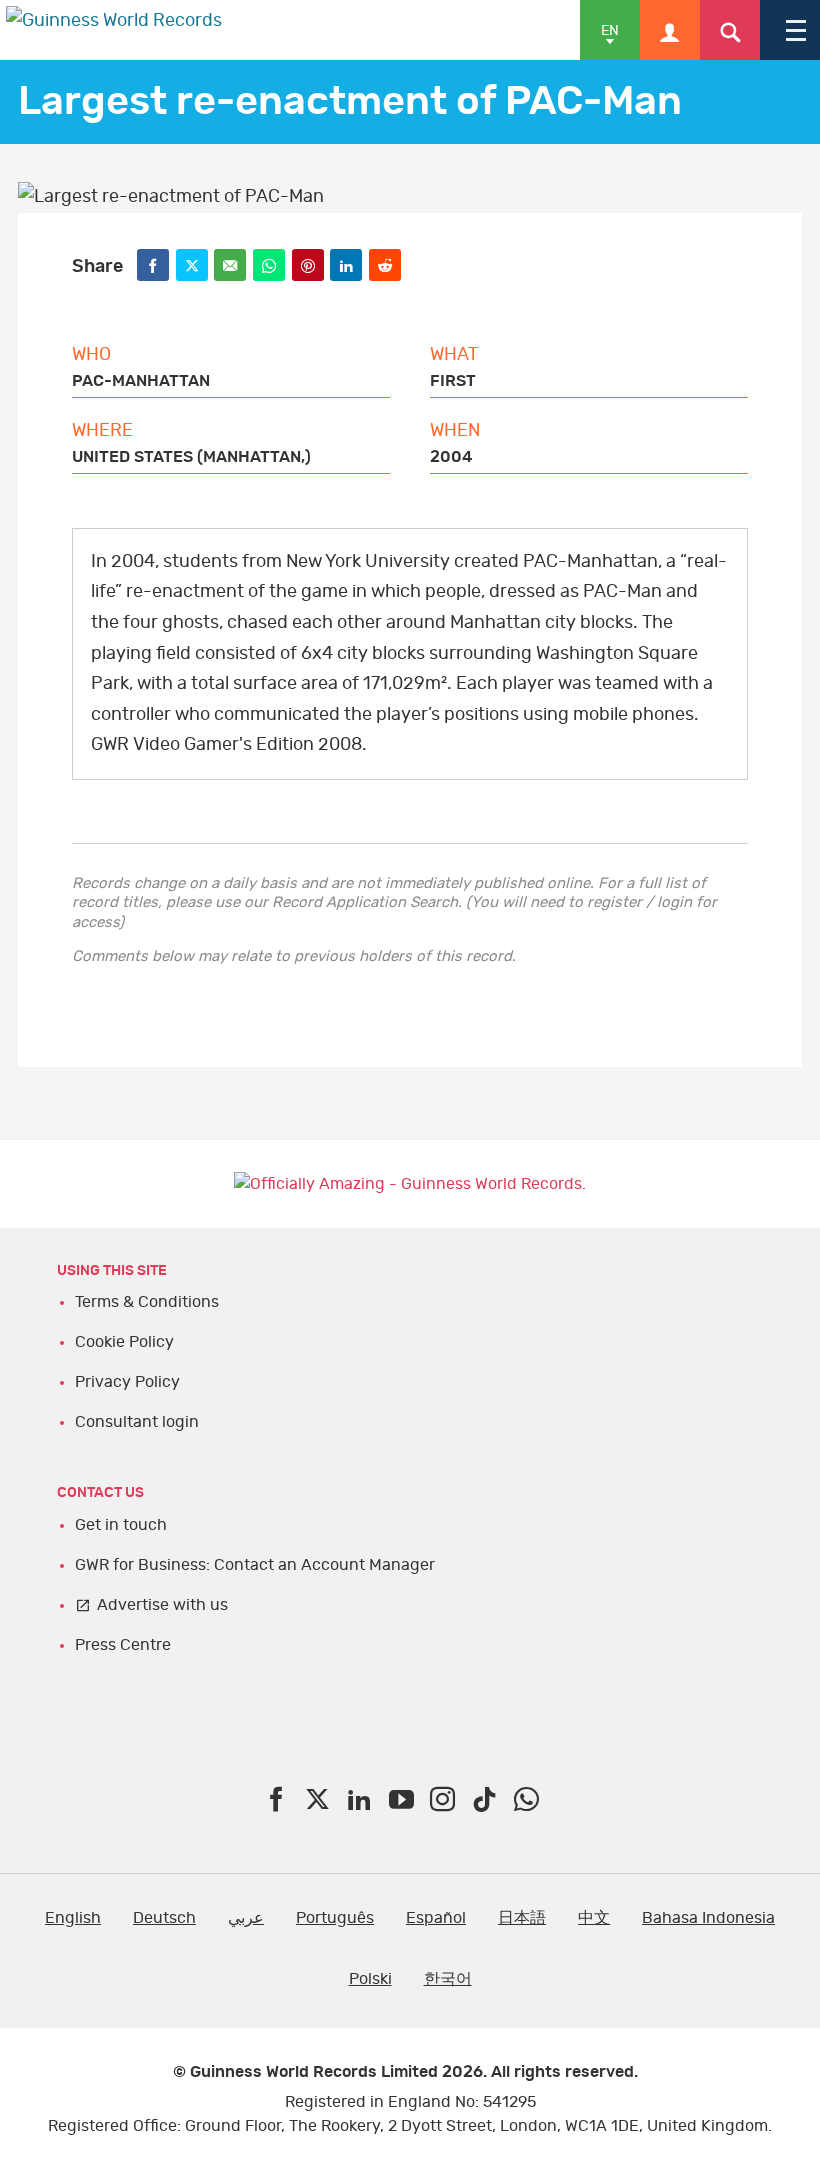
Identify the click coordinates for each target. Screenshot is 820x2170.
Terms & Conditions (147, 1302)
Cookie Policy (124, 1342)
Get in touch (121, 1525)
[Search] (730, 30)
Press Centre (123, 1645)
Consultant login (137, 1422)
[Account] (670, 30)
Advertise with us (162, 1605)
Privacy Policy (127, 1382)
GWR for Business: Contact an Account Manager (255, 1565)
